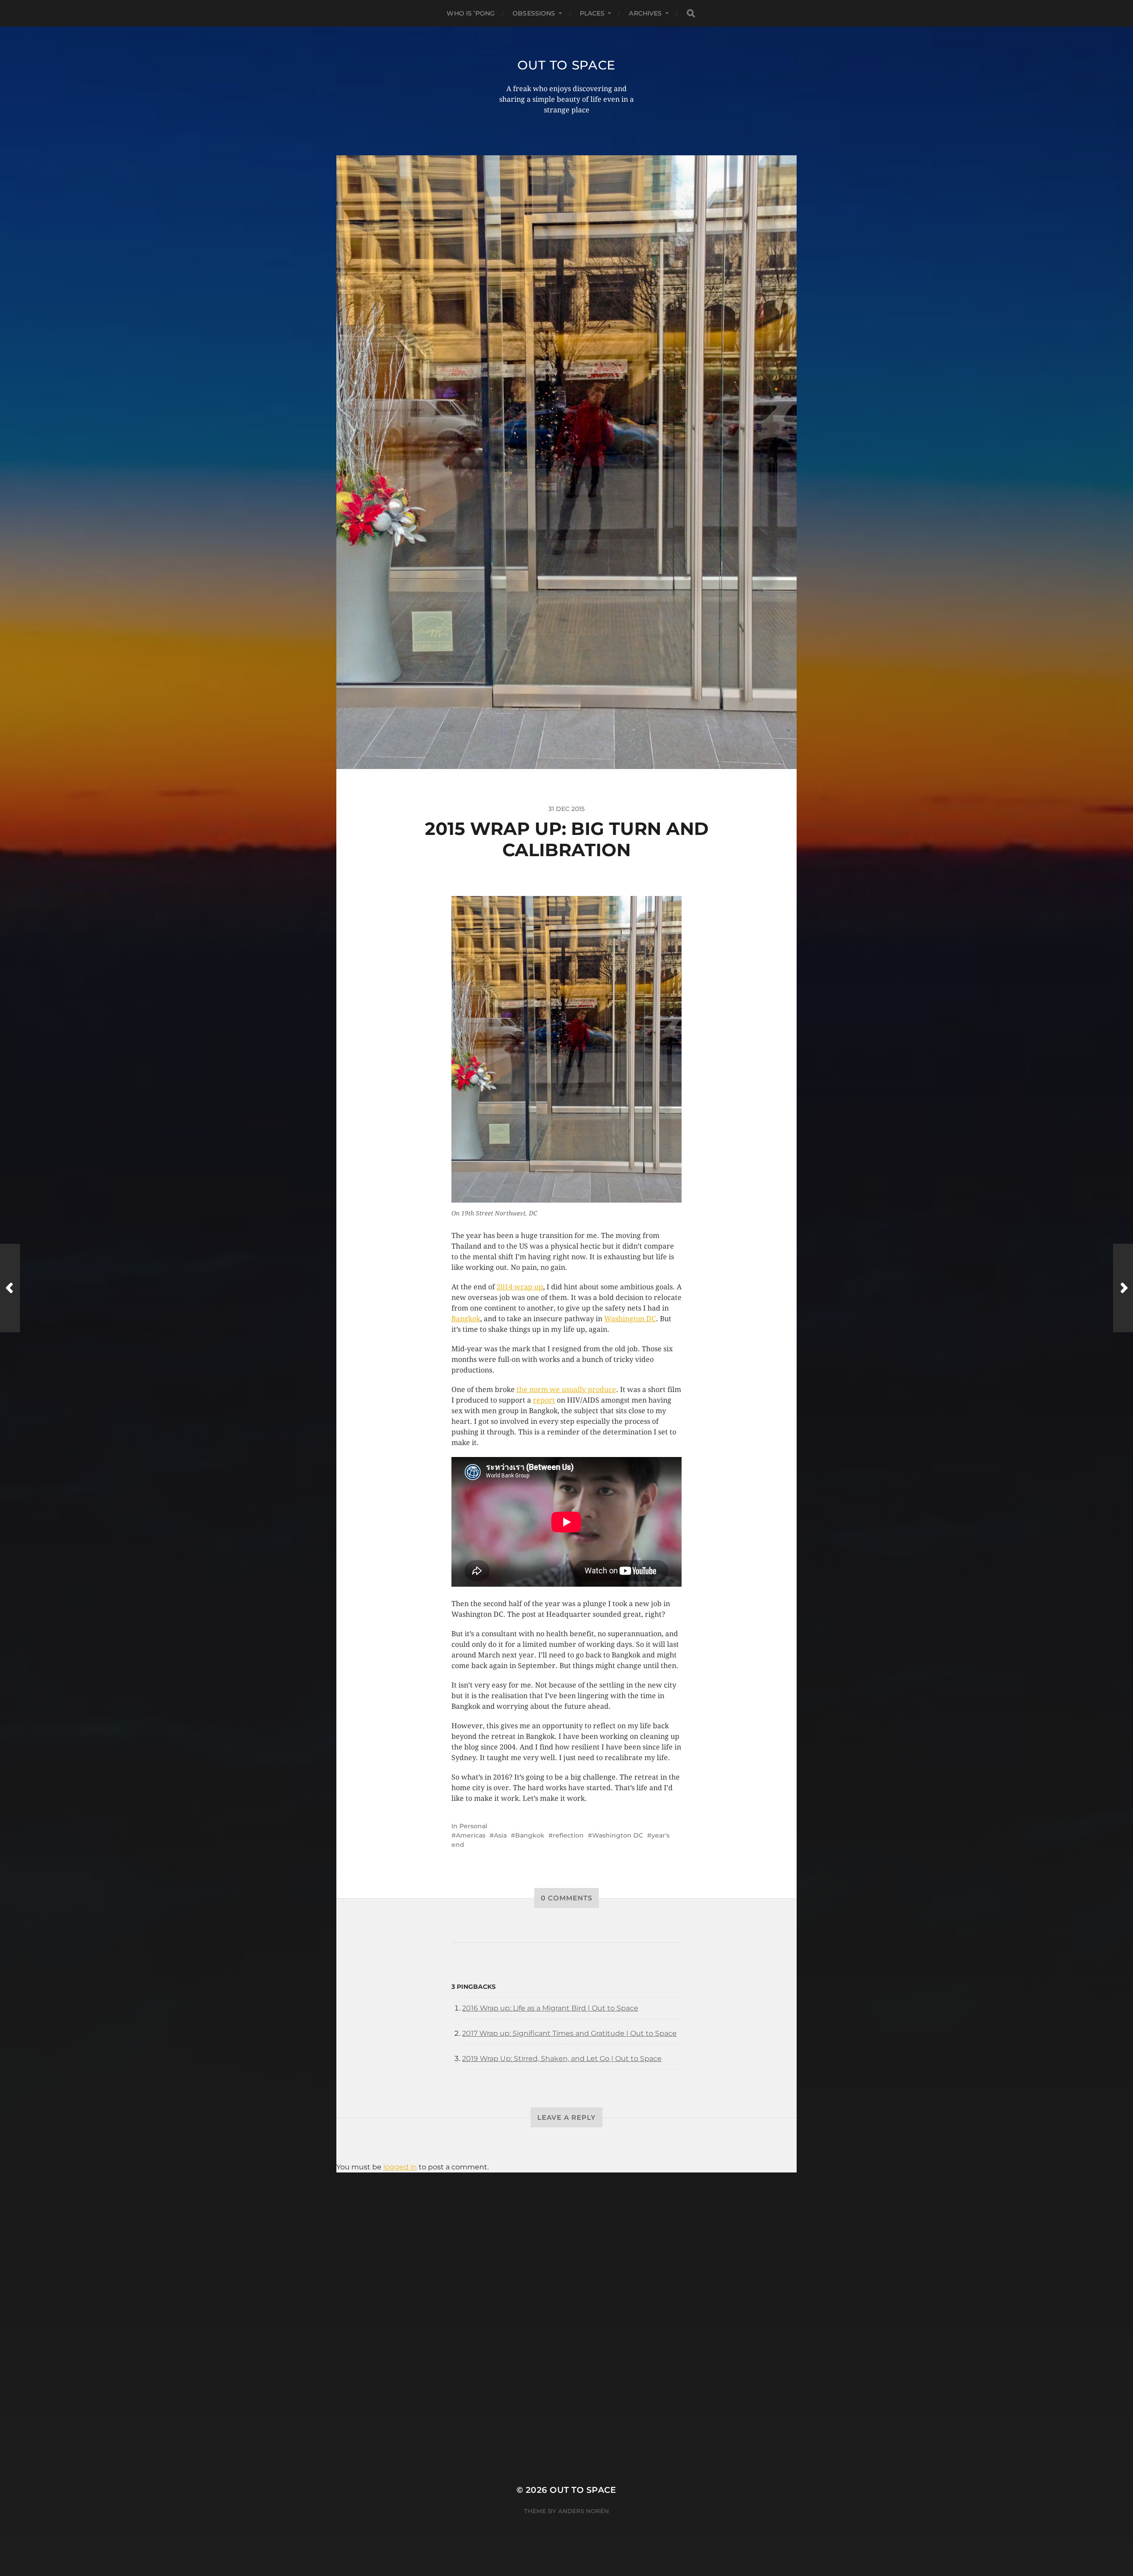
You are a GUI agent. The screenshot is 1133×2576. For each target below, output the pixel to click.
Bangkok (466, 1319)
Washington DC (630, 1319)
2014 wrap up (520, 1287)
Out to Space (566, 65)
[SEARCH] (691, 13)
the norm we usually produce (566, 1390)
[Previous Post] (10, 1288)
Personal (473, 1826)
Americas (471, 1835)
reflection (568, 1835)
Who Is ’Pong (471, 13)
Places (592, 13)
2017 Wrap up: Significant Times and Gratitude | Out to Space (569, 2033)
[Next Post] (1123, 1288)
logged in (400, 2167)
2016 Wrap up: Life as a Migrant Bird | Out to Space (550, 2008)
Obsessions (534, 13)
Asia (500, 1835)
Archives (645, 13)
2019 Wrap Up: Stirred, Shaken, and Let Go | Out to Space (562, 2059)
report (544, 1400)
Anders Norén (584, 2511)
